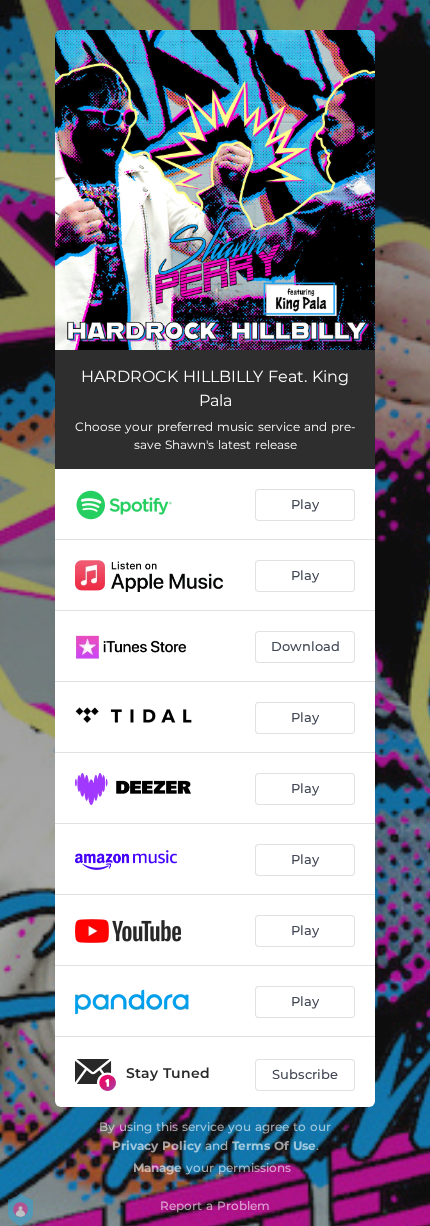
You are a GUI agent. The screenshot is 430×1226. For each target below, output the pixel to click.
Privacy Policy (156, 1145)
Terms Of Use (274, 1145)
